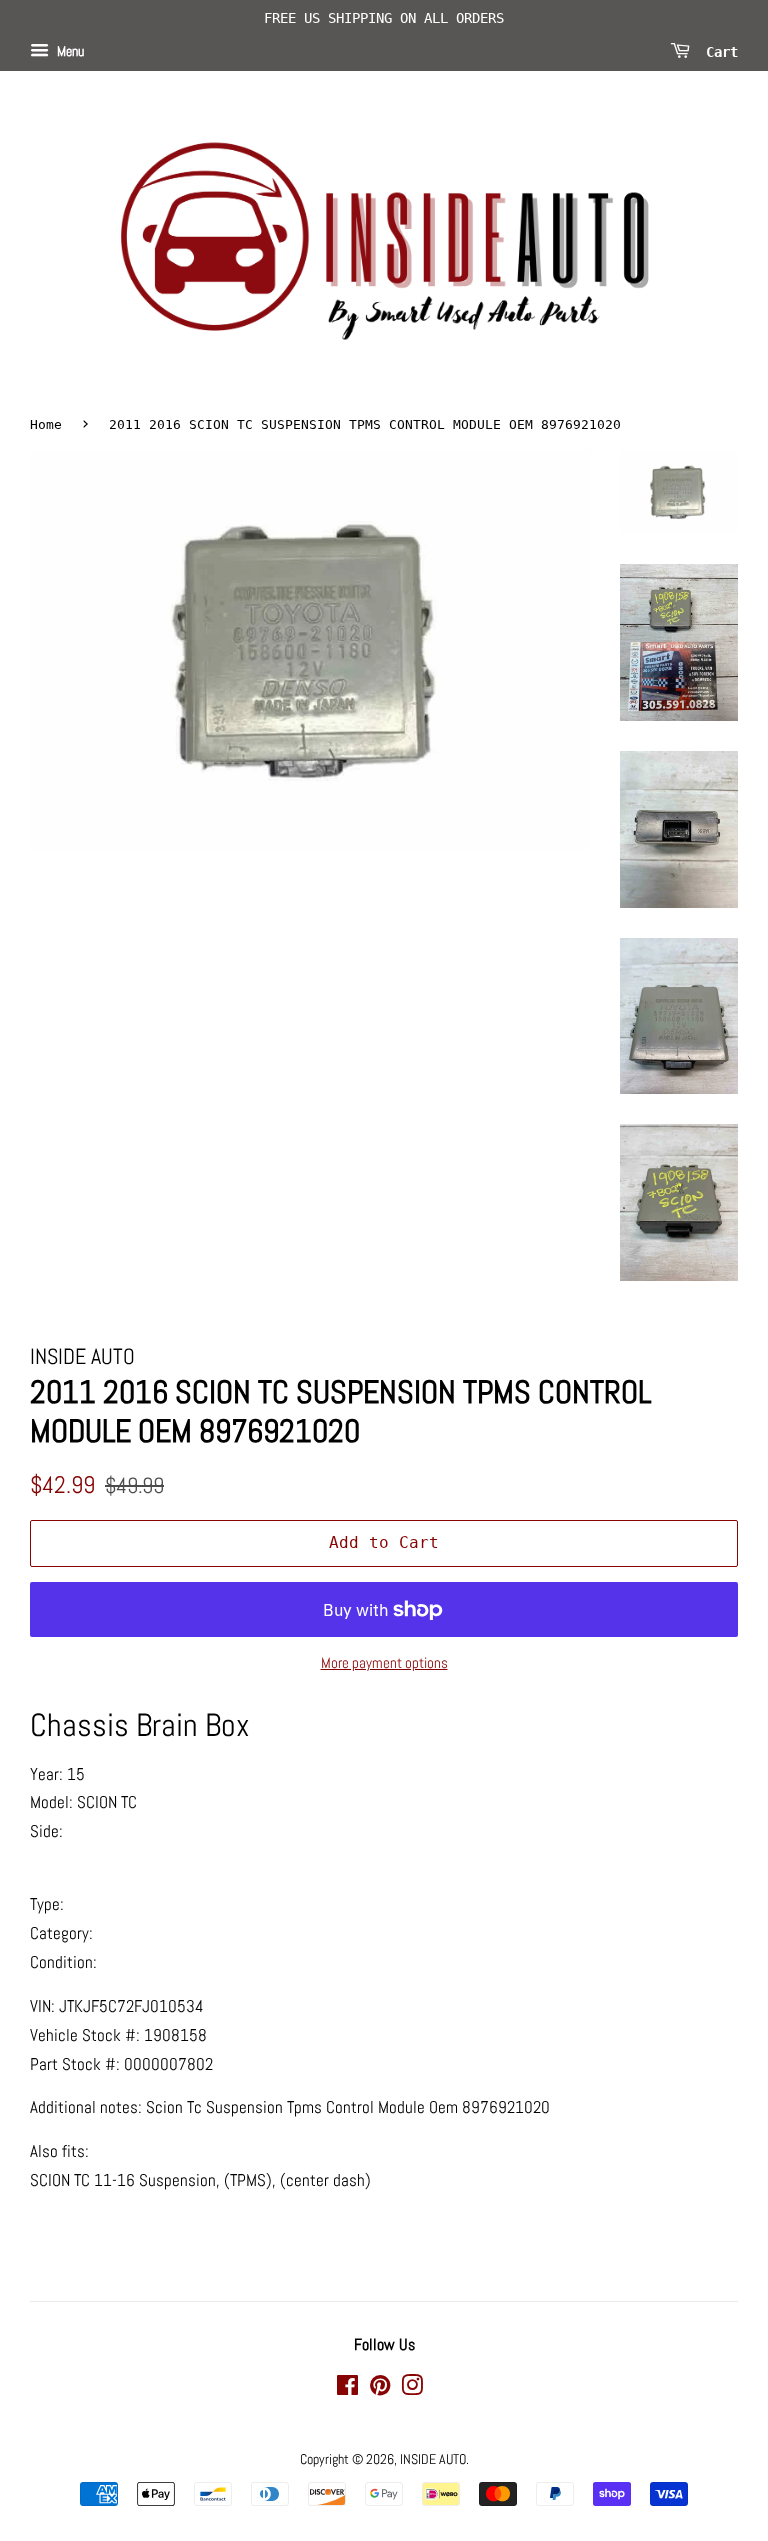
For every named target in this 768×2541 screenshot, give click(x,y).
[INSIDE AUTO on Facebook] (347, 2389)
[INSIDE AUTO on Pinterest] (380, 2389)
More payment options (384, 1662)
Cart (718, 51)
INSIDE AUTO (433, 2459)
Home (46, 424)
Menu (69, 51)
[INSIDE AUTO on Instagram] (412, 2389)
